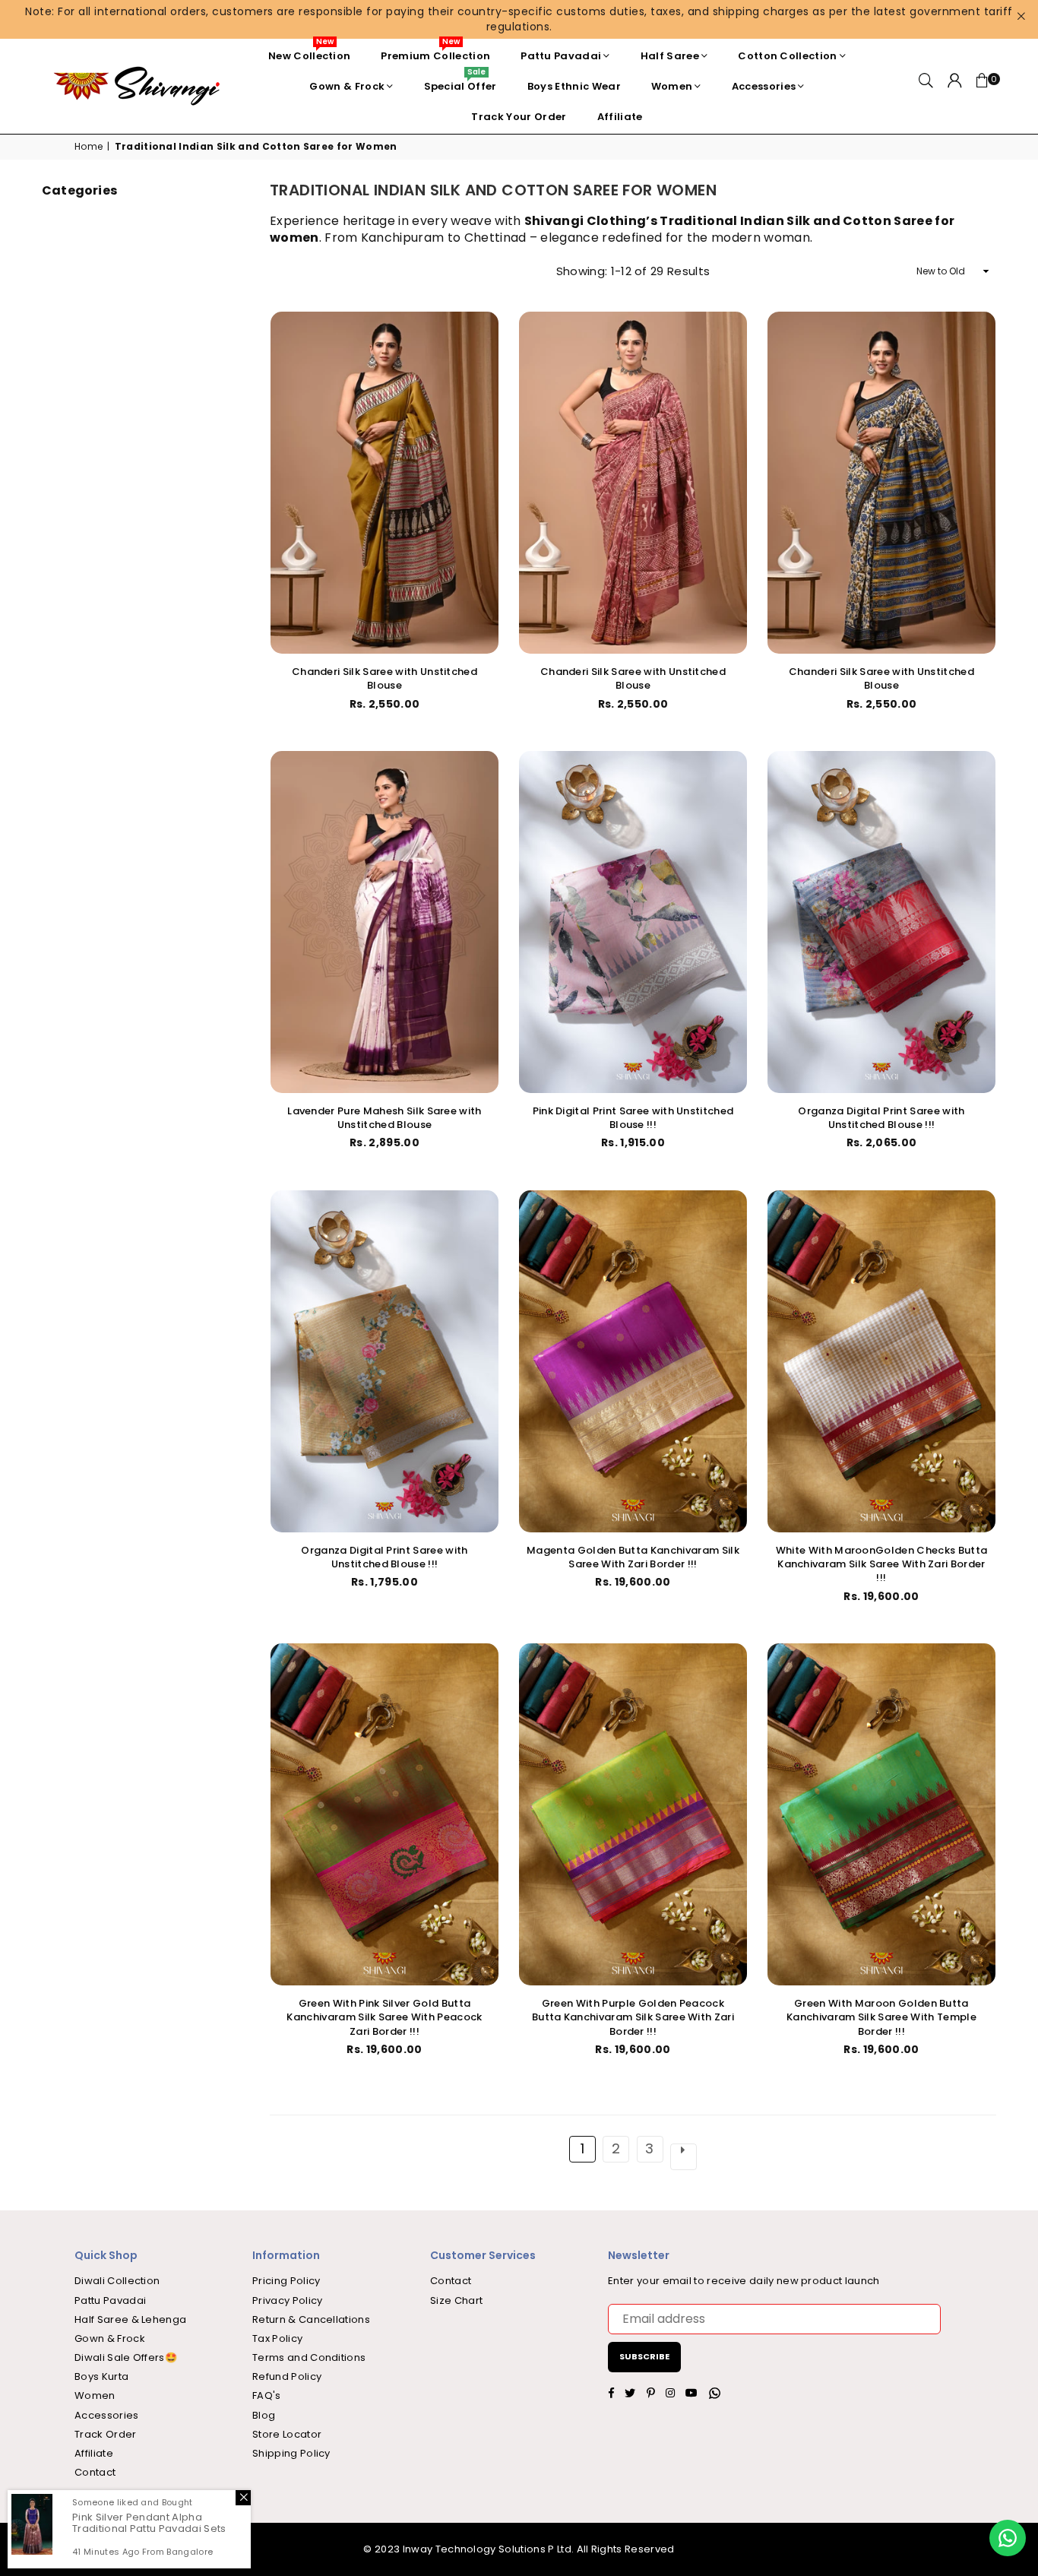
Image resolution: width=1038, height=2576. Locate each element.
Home (89, 147)
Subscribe (644, 2356)
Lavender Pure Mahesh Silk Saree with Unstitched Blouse (385, 1118)
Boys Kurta (101, 2376)
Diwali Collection (117, 2281)
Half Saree (670, 56)
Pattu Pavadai (561, 56)
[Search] (926, 87)
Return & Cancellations (311, 2319)
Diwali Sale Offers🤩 (126, 2357)
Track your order (519, 117)
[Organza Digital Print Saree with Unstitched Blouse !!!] (881, 922)
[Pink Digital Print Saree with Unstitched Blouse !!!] (633, 922)
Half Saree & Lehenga (130, 2319)
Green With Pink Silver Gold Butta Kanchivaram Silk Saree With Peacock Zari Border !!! (384, 2017)
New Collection (309, 52)
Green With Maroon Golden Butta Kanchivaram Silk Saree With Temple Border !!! (881, 2017)
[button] (983, 87)
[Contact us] (1008, 2538)
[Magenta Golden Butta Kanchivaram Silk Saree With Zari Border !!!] (633, 1361)
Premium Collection (435, 52)
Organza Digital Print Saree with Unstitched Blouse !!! (881, 1118)
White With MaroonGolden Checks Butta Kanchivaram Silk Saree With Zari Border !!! (882, 1564)
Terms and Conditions (309, 2357)
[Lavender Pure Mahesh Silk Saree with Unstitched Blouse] (385, 922)
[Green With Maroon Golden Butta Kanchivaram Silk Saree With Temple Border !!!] (881, 1814)
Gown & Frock (347, 86)
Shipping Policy (291, 2453)
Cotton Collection (787, 56)
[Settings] (955, 87)
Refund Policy (287, 2376)
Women (672, 86)
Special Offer (460, 82)
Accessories (764, 86)
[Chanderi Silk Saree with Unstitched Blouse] (385, 483)
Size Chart (456, 2300)
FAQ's (267, 2395)
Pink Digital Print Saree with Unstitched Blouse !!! (633, 1118)
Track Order (106, 2434)
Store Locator (287, 2434)
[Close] (243, 2498)
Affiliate (620, 117)
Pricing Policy (286, 2281)
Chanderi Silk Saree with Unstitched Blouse (385, 678)
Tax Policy (277, 2338)
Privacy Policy (287, 2300)
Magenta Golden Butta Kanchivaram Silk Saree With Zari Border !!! (633, 1557)
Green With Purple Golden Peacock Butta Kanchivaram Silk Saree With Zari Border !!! (633, 2017)
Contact (95, 2472)
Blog (264, 2415)
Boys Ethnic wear (574, 86)
